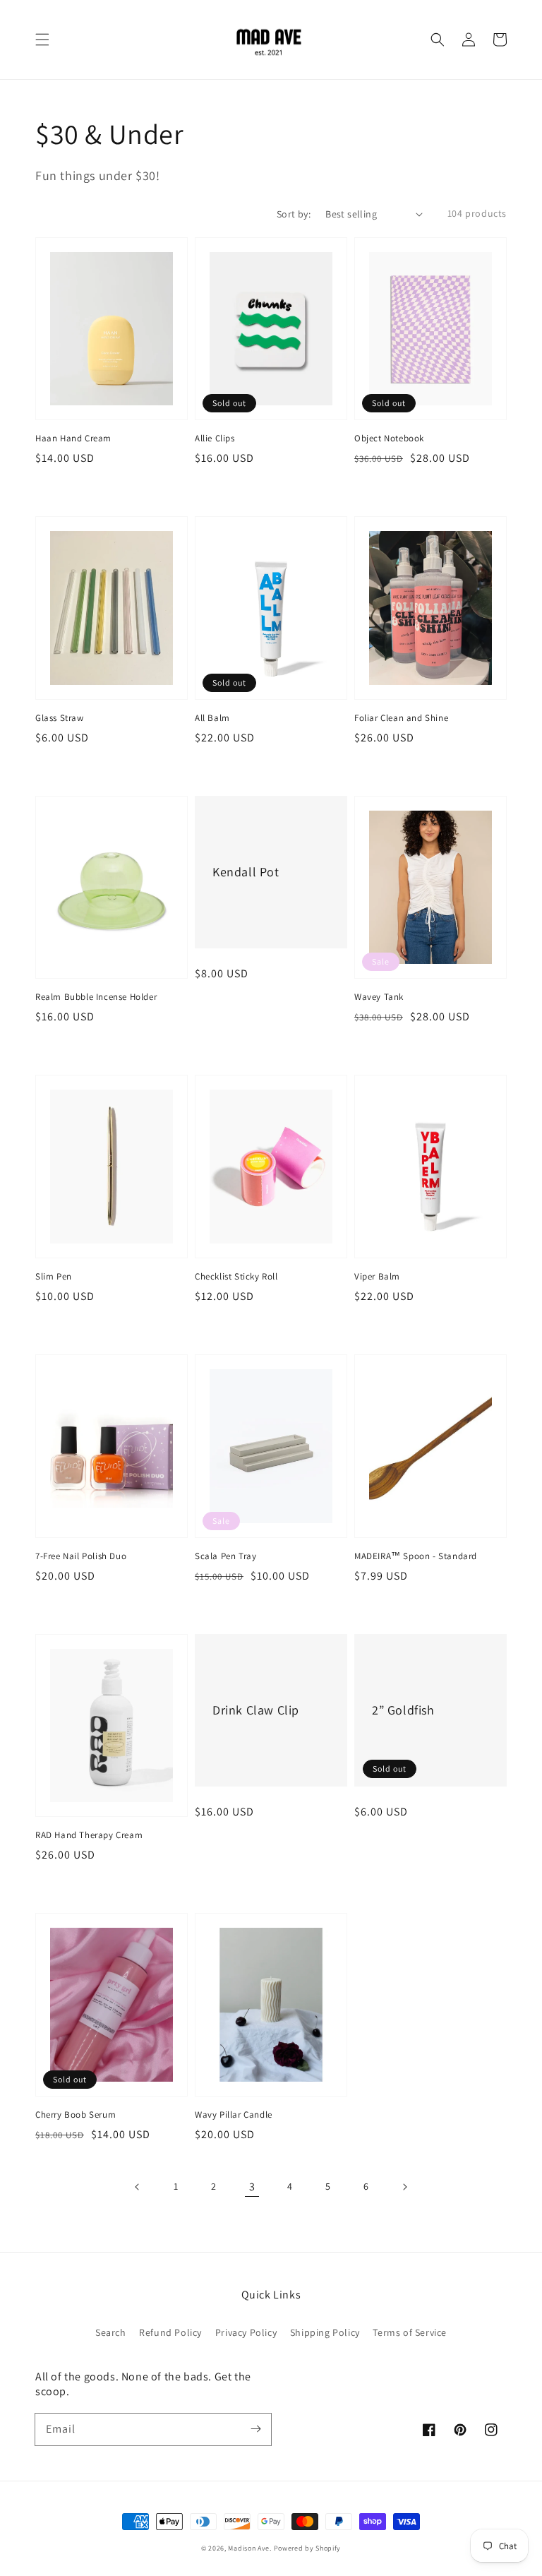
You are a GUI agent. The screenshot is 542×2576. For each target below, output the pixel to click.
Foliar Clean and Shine (401, 718)
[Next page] (404, 2187)
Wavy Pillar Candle (234, 2115)
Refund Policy (170, 2332)
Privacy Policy (246, 2332)
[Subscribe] (255, 2429)
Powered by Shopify (308, 2548)
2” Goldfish (403, 1710)
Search (111, 2332)
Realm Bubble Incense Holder (96, 997)
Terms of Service (410, 2332)
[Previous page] (138, 2187)
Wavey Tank (379, 997)
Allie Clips (215, 438)
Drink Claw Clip (256, 1710)
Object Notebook (389, 438)
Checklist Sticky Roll (236, 1276)
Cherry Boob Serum (76, 2115)
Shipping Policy (325, 2332)
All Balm (212, 718)
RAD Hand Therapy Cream (89, 1835)
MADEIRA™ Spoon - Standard (416, 1556)
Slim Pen (54, 1276)
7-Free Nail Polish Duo (81, 1556)
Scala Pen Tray (225, 1556)
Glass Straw (60, 718)
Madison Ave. (249, 2548)
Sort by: (294, 214)
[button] (42, 40)
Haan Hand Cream (73, 438)
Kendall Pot (246, 872)
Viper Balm (377, 1276)
